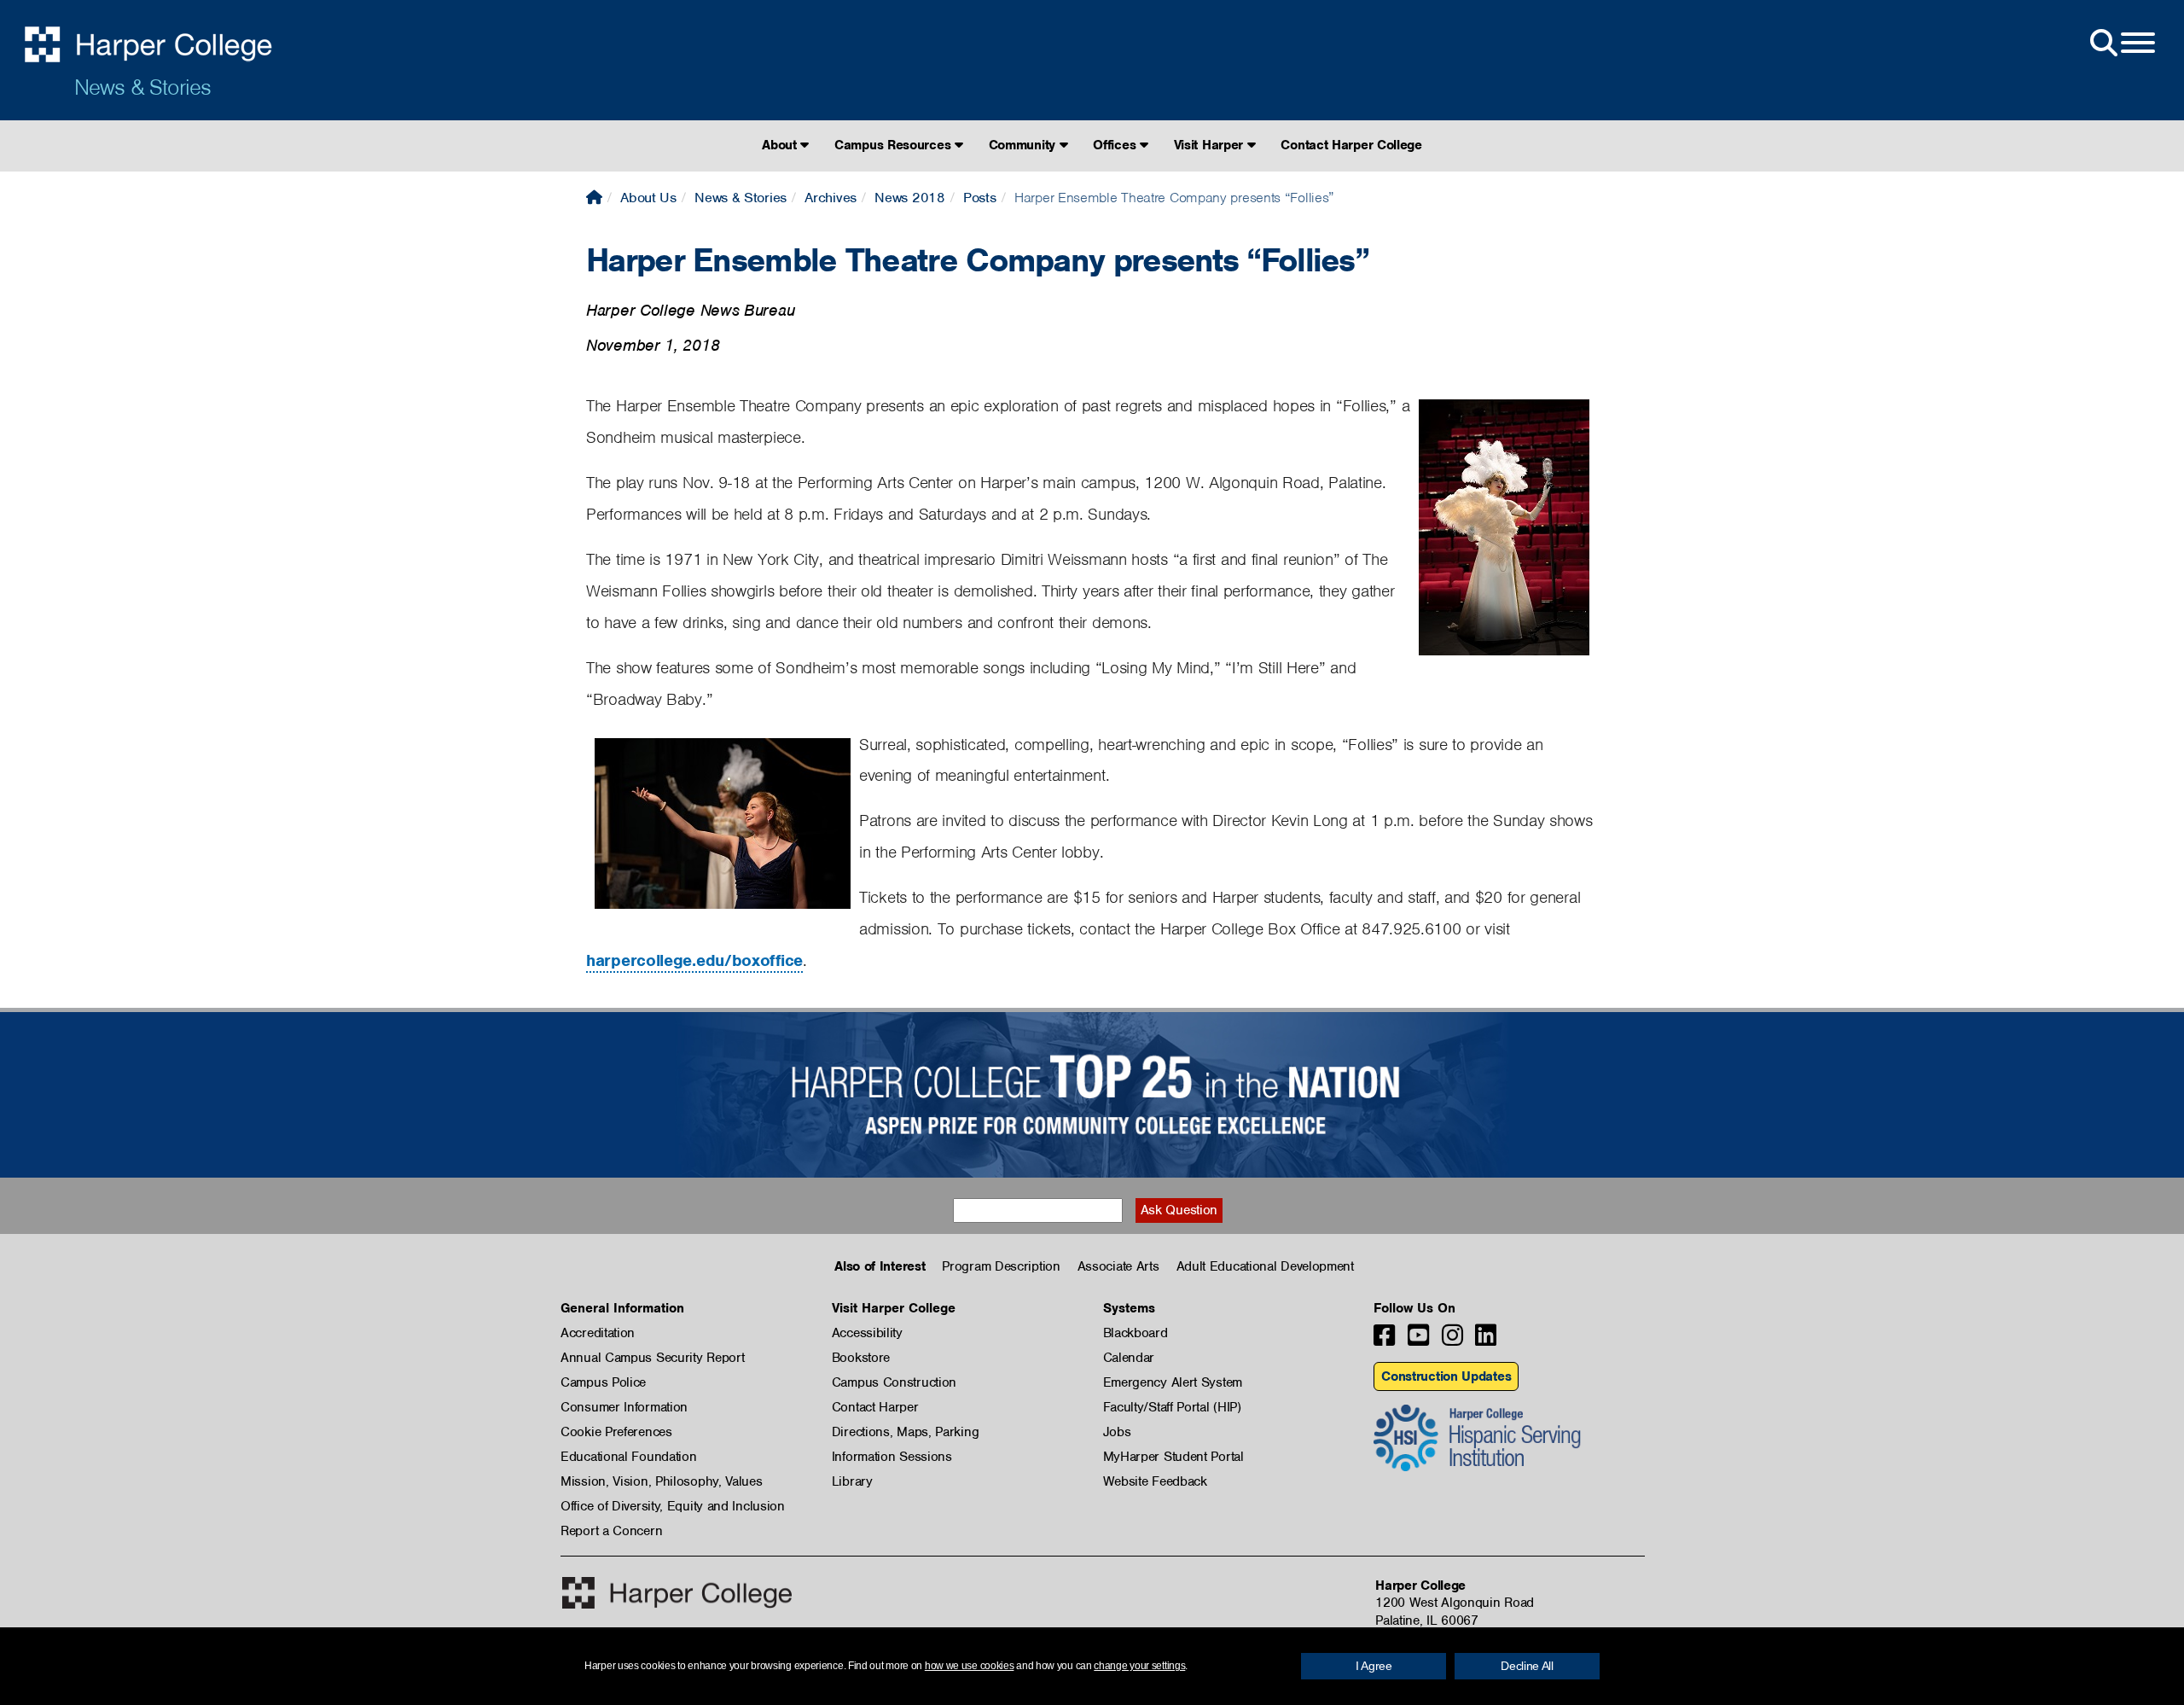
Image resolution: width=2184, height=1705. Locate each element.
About (781, 145)
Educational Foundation (628, 1457)
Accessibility (867, 1333)
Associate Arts (1118, 1266)
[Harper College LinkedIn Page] (1486, 1340)
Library (852, 1481)
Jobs (1117, 1432)
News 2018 (909, 198)
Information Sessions (892, 1457)
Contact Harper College (1351, 145)
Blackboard (1136, 1333)
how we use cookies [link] (970, 1666)
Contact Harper (875, 1407)
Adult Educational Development (1265, 1266)
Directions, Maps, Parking (906, 1432)
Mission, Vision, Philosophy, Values (662, 1481)
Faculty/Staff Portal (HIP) (1172, 1407)
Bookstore (861, 1358)
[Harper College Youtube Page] (1418, 1340)
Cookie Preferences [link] (616, 1432)
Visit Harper (1211, 145)
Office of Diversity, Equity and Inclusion (673, 1506)
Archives (831, 198)
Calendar (1129, 1358)
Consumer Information (624, 1407)
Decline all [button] (1527, 1666)
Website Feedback (1155, 1481)
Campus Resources (895, 145)
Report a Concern (611, 1531)
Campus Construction (894, 1382)
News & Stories (142, 87)
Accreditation (598, 1333)
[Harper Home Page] (677, 1593)
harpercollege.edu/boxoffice (694, 960)
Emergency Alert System (1173, 1382)
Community (1024, 145)
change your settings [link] (1139, 1666)
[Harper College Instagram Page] (1452, 1340)
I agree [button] (1374, 1666)
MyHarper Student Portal (1173, 1457)
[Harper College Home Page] (594, 198)
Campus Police (603, 1382)
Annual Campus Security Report (652, 1358)
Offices (1116, 145)
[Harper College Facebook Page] (1384, 1340)
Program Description (1001, 1266)
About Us (648, 198)
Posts (980, 198)
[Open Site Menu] (2121, 44)
